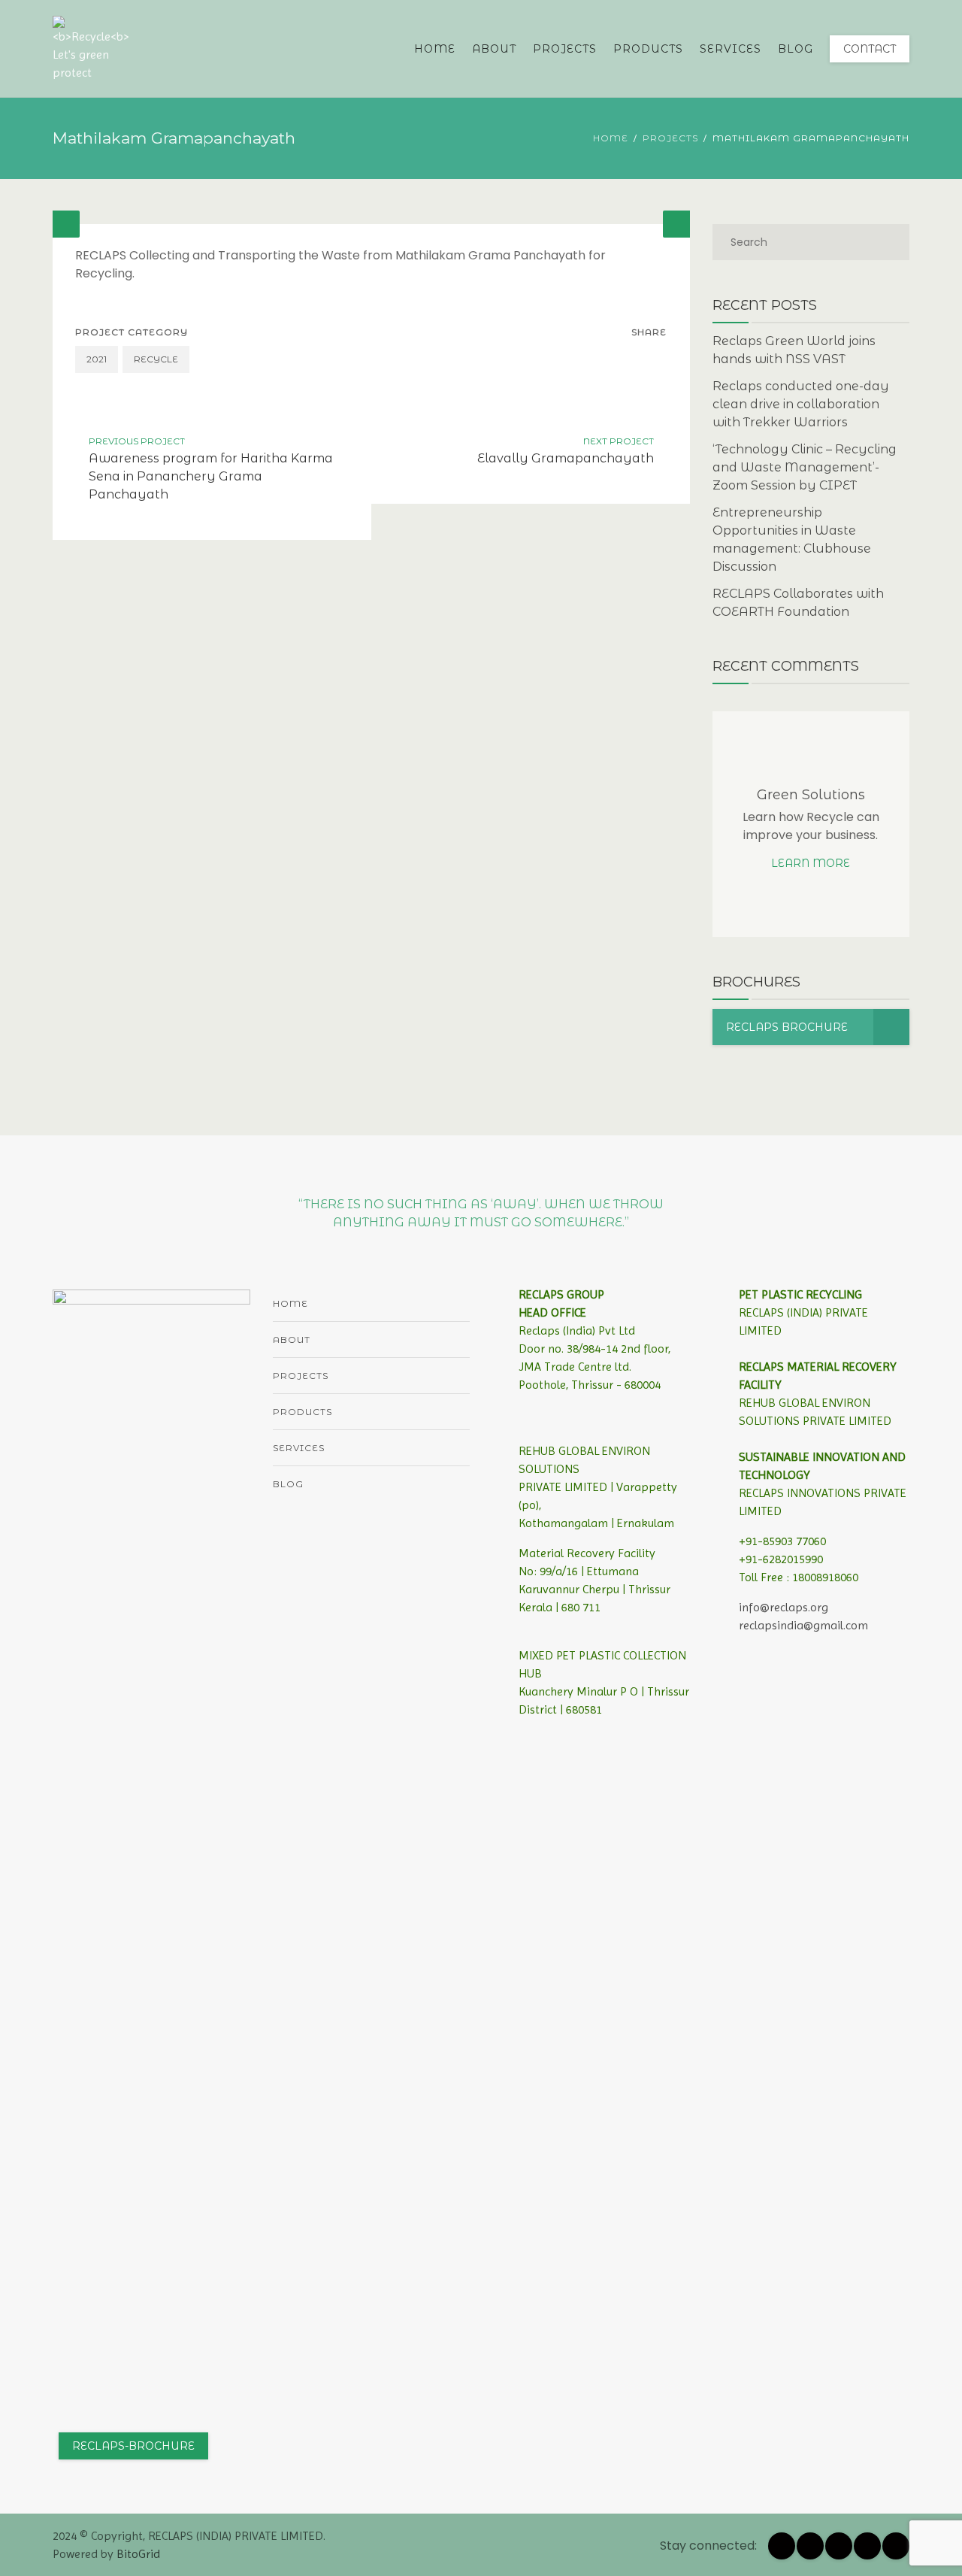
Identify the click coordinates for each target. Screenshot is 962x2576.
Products (648, 49)
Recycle (156, 359)
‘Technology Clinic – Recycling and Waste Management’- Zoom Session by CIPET (805, 467)
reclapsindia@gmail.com (803, 1625)
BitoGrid (138, 2554)
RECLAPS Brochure (787, 1027)
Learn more (811, 863)
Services (731, 49)
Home (435, 49)
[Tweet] (653, 359)
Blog (796, 49)
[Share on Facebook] (622, 359)
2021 (97, 359)
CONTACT (870, 49)
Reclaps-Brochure (133, 2446)
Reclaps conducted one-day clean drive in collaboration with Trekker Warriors (801, 404)
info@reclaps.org (784, 1607)
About (494, 49)
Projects (565, 49)
